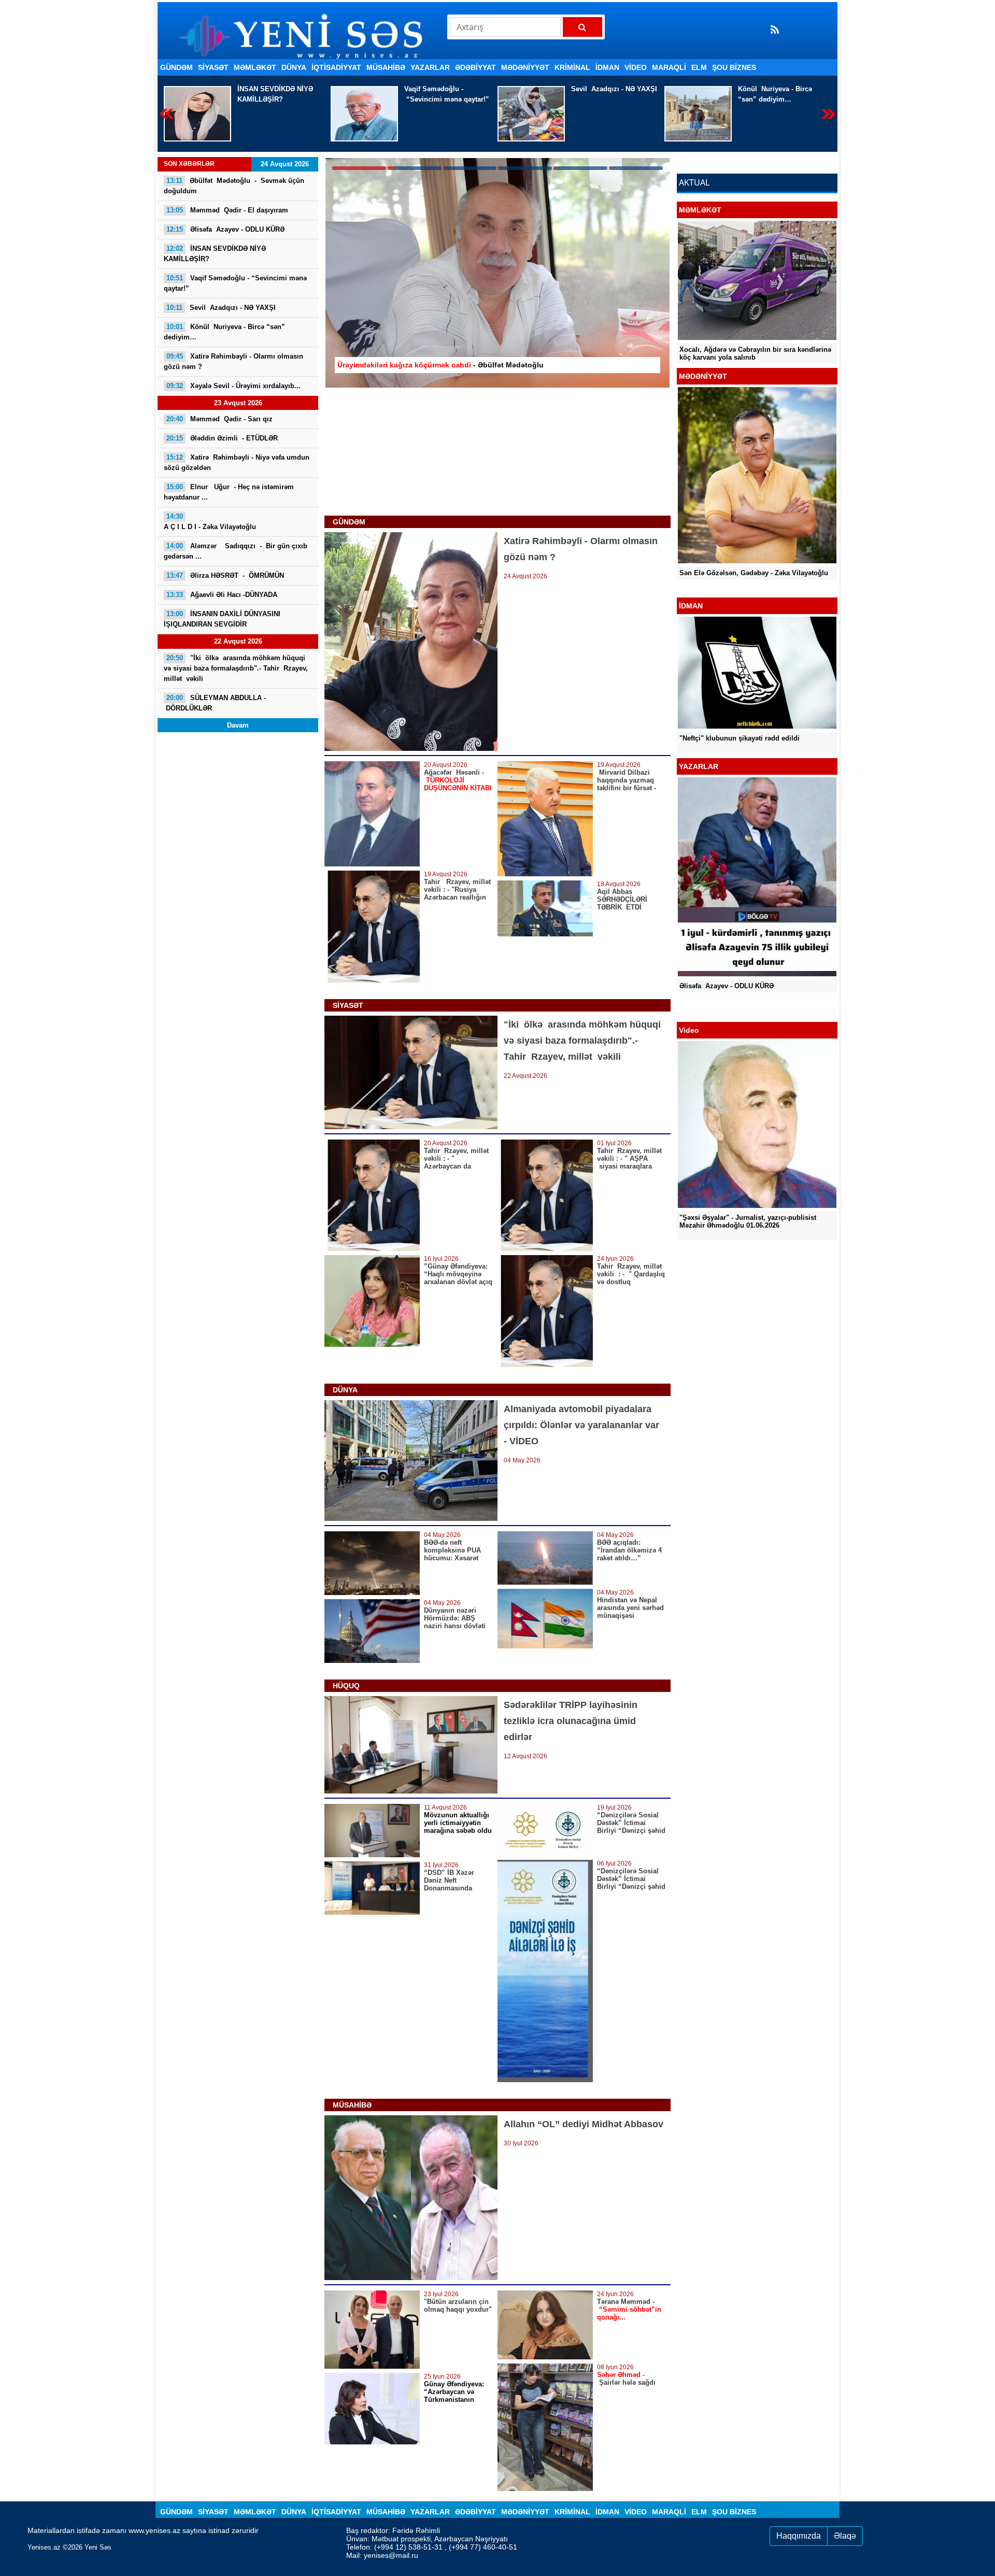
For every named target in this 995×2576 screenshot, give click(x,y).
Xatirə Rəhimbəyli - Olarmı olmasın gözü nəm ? (233, 361)
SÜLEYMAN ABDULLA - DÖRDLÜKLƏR (215, 703)
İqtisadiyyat (336, 67)
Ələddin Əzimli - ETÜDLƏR (222, 438)
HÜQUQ (346, 1686)
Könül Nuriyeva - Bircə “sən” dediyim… (608, 94)
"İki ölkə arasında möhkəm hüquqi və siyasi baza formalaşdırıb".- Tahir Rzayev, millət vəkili (236, 668)
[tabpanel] (497, 273)
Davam (238, 725)
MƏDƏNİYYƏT (525, 67)
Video (636, 67)
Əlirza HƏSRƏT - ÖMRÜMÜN (225, 575)
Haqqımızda (799, 2536)
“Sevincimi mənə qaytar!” (280, 94)
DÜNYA (294, 67)
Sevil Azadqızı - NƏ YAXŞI (447, 89)
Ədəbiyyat (475, 67)
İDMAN (607, 67)
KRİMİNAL (572, 67)
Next (828, 114)
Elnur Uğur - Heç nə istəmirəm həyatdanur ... (229, 492)
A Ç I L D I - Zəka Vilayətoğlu (210, 522)
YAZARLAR (430, 67)
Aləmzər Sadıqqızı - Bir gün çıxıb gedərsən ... (236, 551)
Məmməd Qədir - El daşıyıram (227, 210)
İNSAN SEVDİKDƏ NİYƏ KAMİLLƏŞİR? (215, 254)
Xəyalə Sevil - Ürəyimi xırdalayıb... (773, 94)
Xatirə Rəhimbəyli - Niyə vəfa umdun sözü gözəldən (237, 462)
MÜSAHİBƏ (386, 67)
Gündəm (176, 67)
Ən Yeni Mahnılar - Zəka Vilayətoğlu (737, 581)
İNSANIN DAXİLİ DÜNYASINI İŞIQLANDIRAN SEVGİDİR (222, 619)
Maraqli (669, 67)
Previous (167, 114)
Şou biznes (734, 67)
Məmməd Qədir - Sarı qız (219, 419)
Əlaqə (845, 2536)
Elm (699, 67)
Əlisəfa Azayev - (225, 229)
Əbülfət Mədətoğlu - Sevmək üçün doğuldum (234, 186)
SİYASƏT (213, 67)
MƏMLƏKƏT (255, 67)
